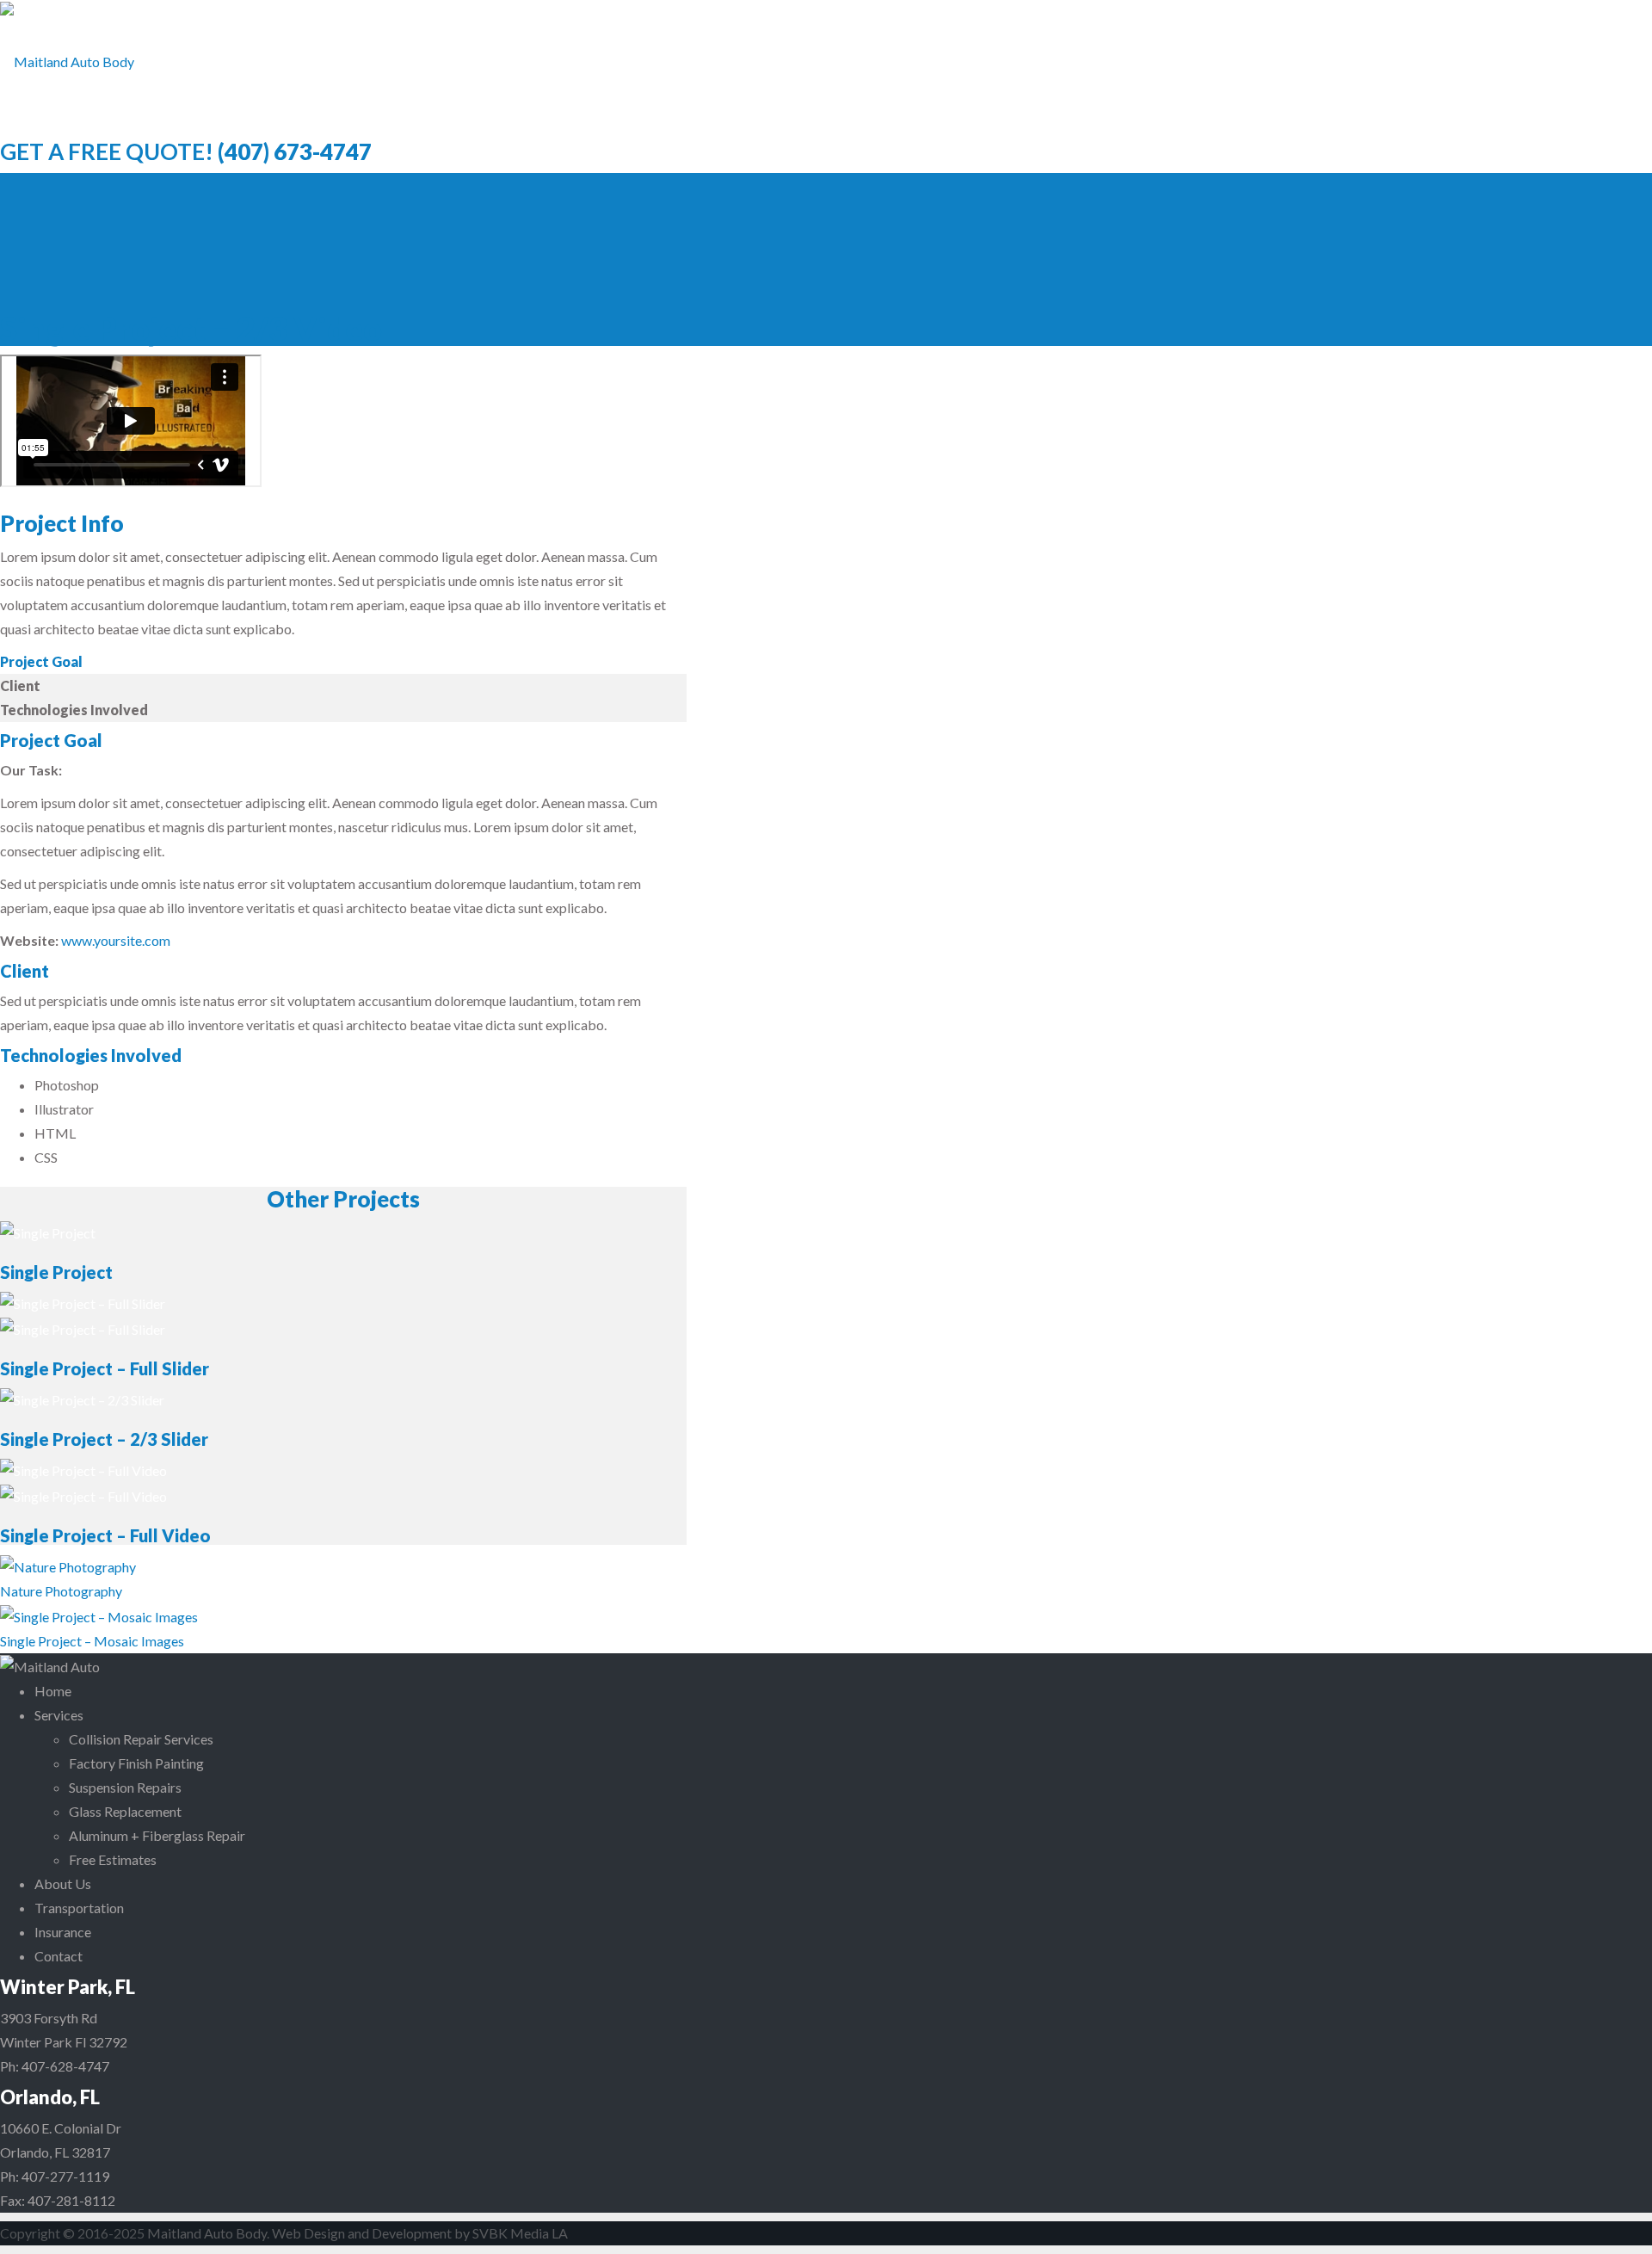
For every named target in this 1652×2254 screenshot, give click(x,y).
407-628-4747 (65, 2066)
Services (59, 1715)
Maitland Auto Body (207, 2233)
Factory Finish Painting (136, 1763)
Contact (59, 1956)
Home (53, 1691)
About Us (63, 1883)
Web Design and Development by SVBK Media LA (420, 2233)
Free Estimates (113, 1859)
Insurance (63, 1932)
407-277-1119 (65, 2176)
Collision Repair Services (141, 1739)
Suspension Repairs (125, 1787)
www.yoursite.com (116, 940)
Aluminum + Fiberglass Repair (157, 1835)
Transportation (79, 1908)
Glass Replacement (125, 1811)
